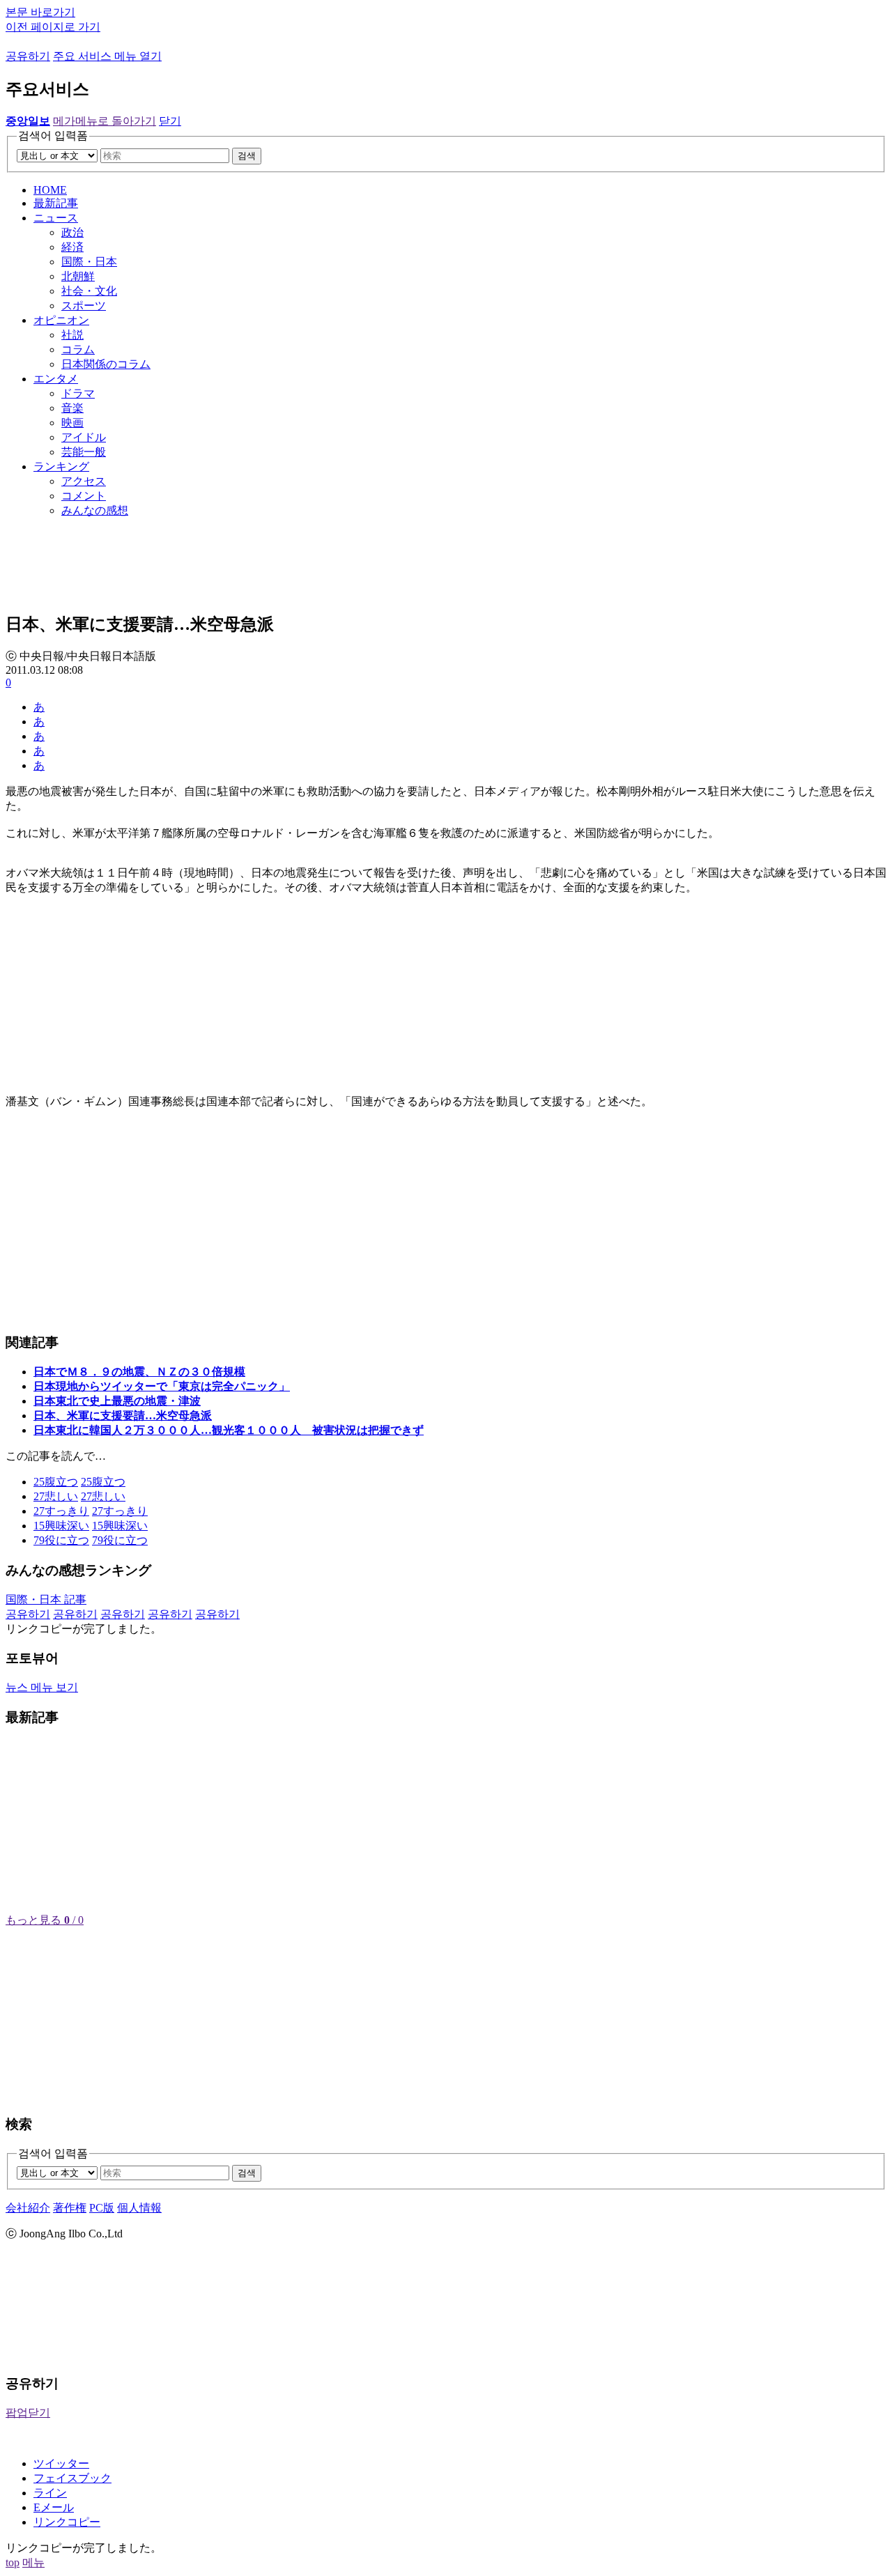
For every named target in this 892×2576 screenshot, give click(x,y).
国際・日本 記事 (46, 1599)
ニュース (56, 218)
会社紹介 (28, 2208)
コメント (84, 496)
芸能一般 (84, 452)
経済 (72, 247)
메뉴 (33, 2562)
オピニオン (61, 320)
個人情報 (139, 2208)
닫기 (170, 121)
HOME (50, 190)
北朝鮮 (78, 276)
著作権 (70, 2208)
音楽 (72, 408)
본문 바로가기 (40, 12)
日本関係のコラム (106, 364)
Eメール (54, 2507)
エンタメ (56, 379)
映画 (72, 423)
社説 (72, 335)
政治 (72, 232)
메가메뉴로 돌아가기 (105, 121)
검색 (247, 156)
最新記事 (56, 203)
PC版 (102, 2208)
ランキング (61, 466)
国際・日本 (89, 262)
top (13, 2562)
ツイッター (61, 2463)
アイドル (84, 437)
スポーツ (84, 306)
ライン (50, 2493)
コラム (78, 349)
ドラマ (78, 393)
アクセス (84, 481)
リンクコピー (67, 2522)
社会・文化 (89, 291)
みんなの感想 (95, 510)
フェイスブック (72, 2478)
